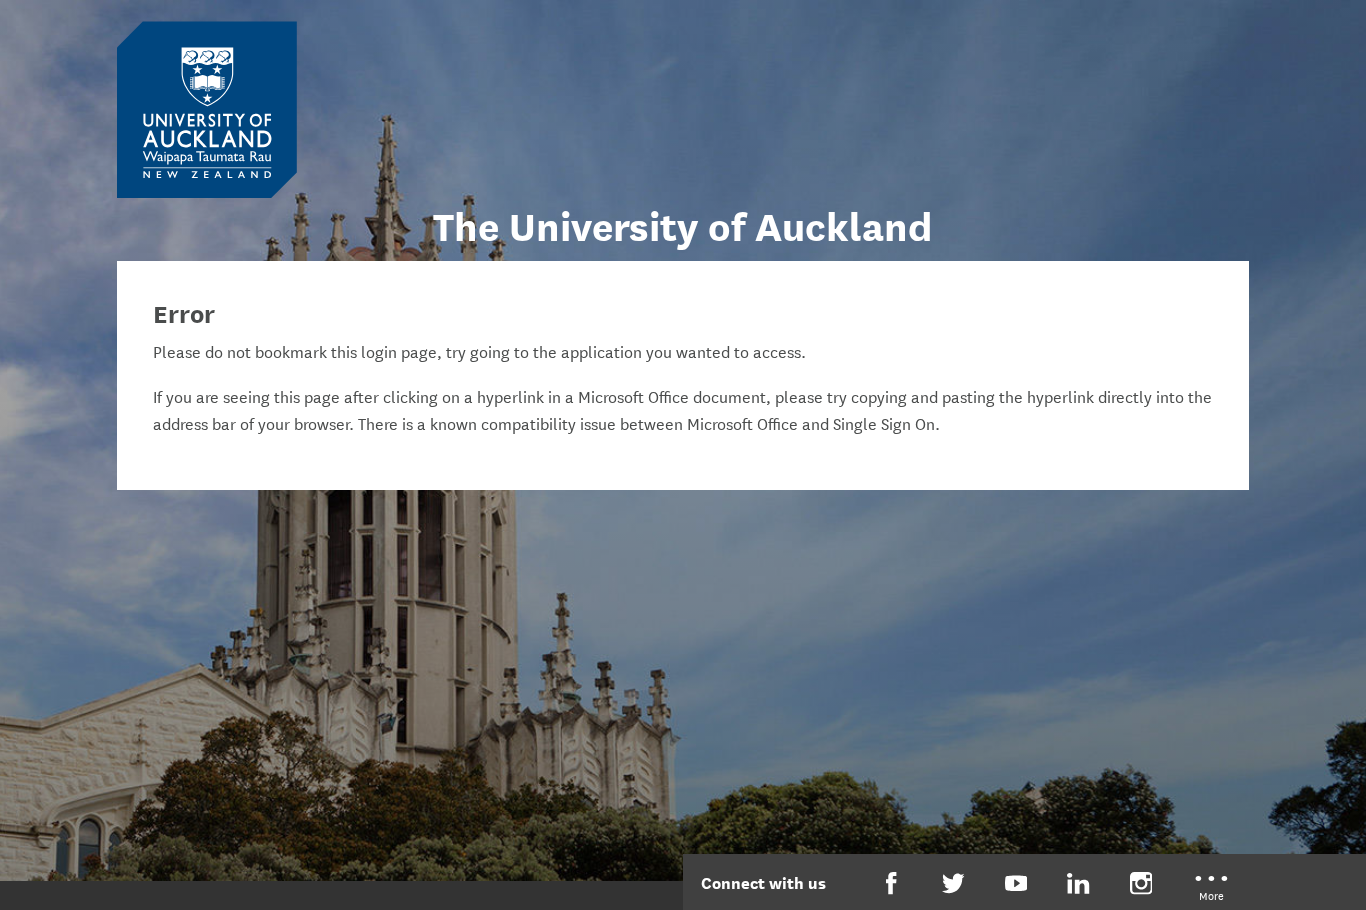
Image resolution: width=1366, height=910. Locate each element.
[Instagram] (1141, 883)
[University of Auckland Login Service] (207, 108)
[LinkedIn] (1078, 883)
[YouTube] (1016, 883)
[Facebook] (891, 883)
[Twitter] (953, 883)
